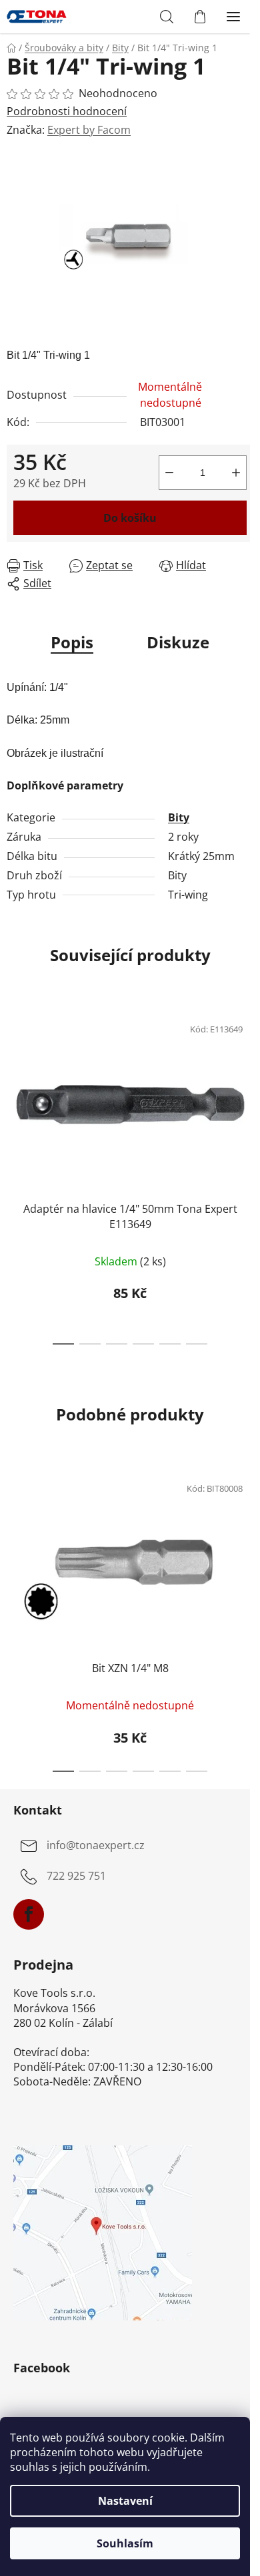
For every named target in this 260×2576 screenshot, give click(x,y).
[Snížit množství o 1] (169, 473)
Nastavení (125, 2501)
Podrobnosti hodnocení (67, 111)
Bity (179, 817)
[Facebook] (29, 1914)
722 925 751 (76, 1876)
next (246, 1086)
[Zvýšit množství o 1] (236, 473)
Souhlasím (125, 2543)
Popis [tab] (72, 642)
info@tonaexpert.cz (96, 1846)
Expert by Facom (89, 130)
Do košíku (130, 518)
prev (14, 1086)
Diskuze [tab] (178, 642)
